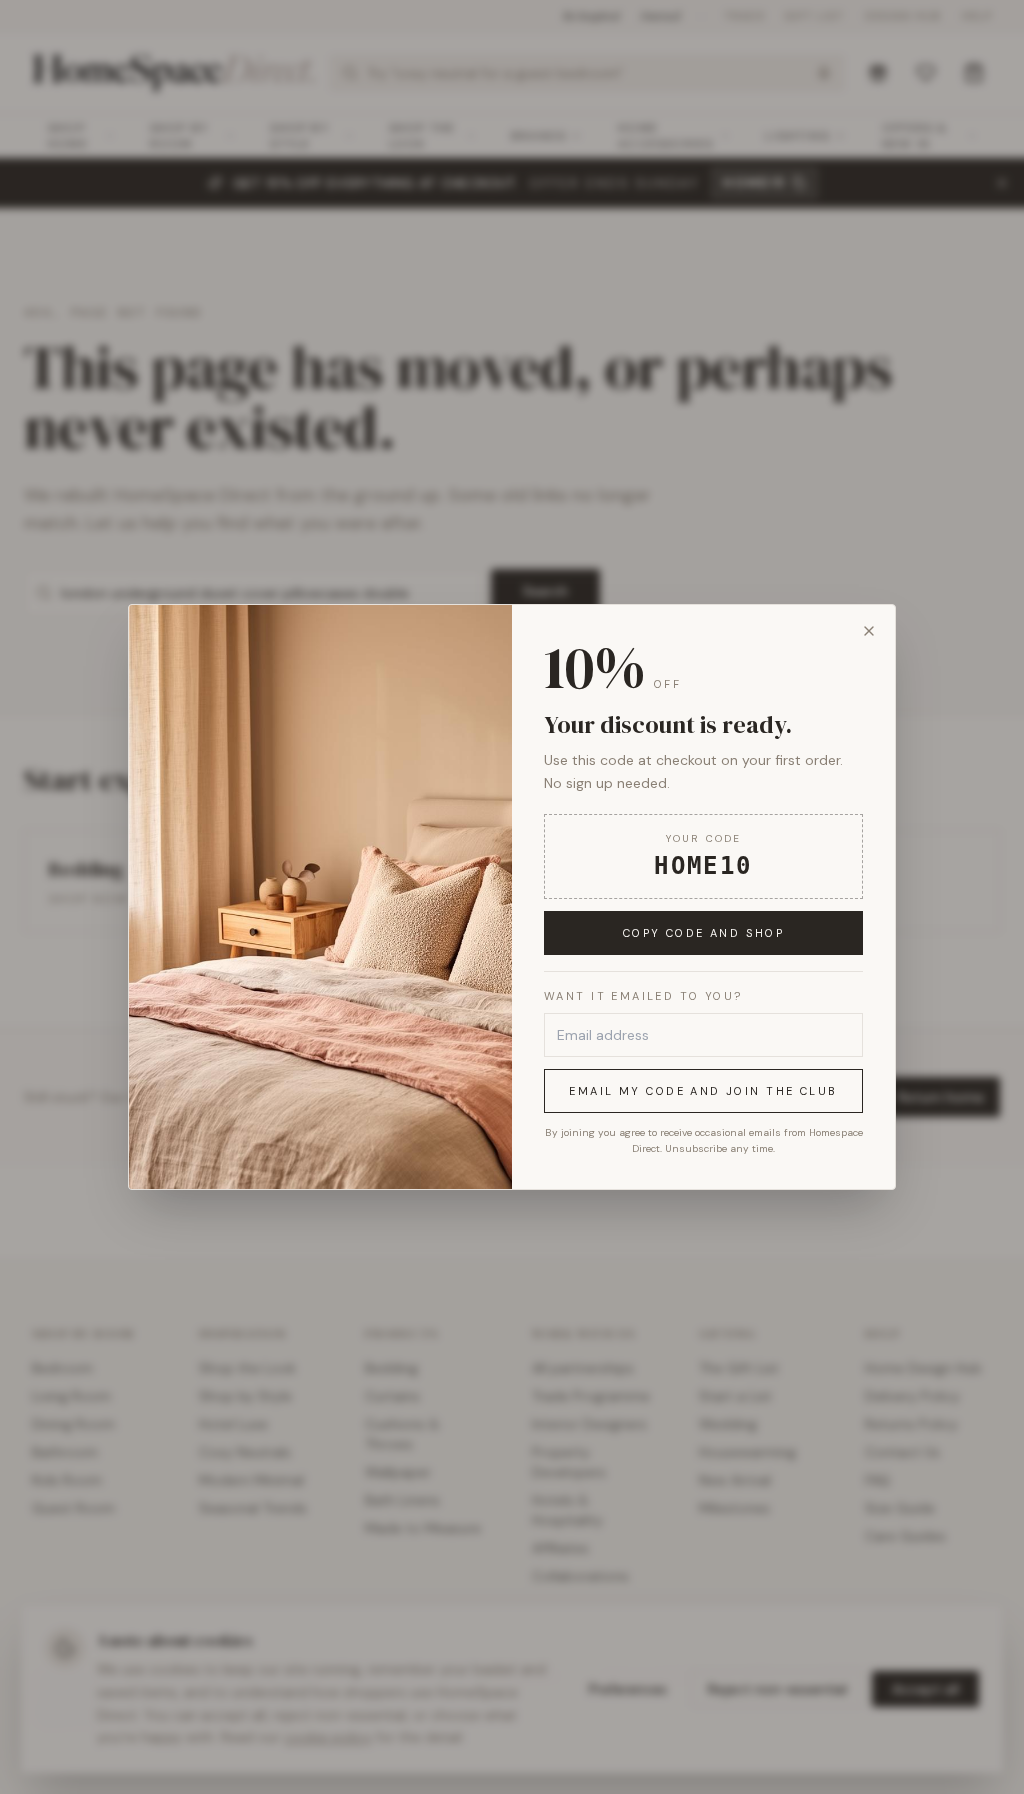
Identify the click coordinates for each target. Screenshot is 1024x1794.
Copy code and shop (704, 933)
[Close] (869, 631)
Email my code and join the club (703, 1091)
